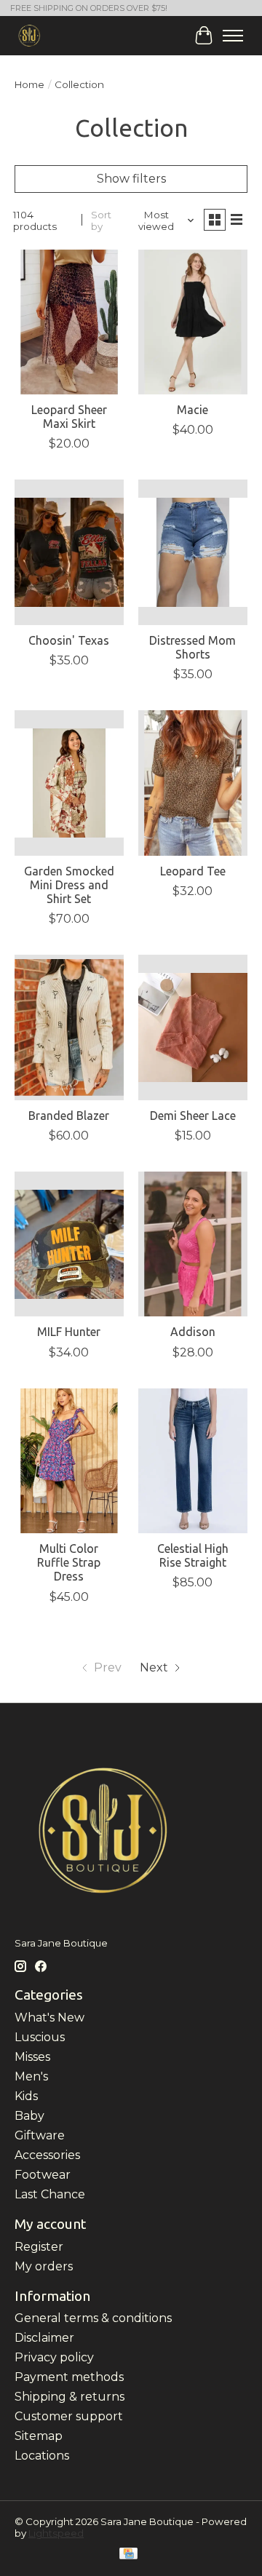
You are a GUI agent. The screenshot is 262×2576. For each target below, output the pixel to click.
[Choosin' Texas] (69, 552)
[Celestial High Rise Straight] (193, 1461)
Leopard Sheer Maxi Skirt (69, 417)
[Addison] (193, 1244)
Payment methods (69, 2377)
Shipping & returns (70, 2397)
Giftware (40, 2135)
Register (39, 2247)
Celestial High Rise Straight (193, 1555)
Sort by (101, 220)
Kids (26, 2096)
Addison (193, 1332)
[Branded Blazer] (69, 1027)
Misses (32, 2057)
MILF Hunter (69, 1332)
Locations (42, 2456)
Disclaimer (44, 2338)
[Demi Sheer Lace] (193, 1027)
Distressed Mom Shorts (192, 647)
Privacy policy (54, 2357)
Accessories (47, 2155)
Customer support (69, 2416)
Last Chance (50, 2194)
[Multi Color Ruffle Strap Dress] (69, 1461)
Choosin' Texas (69, 640)
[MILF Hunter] (69, 1244)
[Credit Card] (128, 2555)
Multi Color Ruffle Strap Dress (69, 1562)
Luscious (40, 2037)
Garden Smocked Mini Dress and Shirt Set (69, 885)
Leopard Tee (193, 871)
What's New (49, 2018)
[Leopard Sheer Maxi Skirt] (69, 322)
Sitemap (39, 2436)
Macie (192, 410)
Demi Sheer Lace (193, 1116)
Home (29, 84)
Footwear (43, 2175)
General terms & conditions (93, 2318)
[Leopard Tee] (193, 783)
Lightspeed (56, 2533)
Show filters (131, 179)
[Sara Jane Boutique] (29, 35)
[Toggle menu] (233, 36)
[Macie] (193, 322)
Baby (29, 2116)
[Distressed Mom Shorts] (193, 552)
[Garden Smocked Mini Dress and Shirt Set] (69, 783)
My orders (44, 2266)
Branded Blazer (69, 1116)
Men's (31, 2076)
